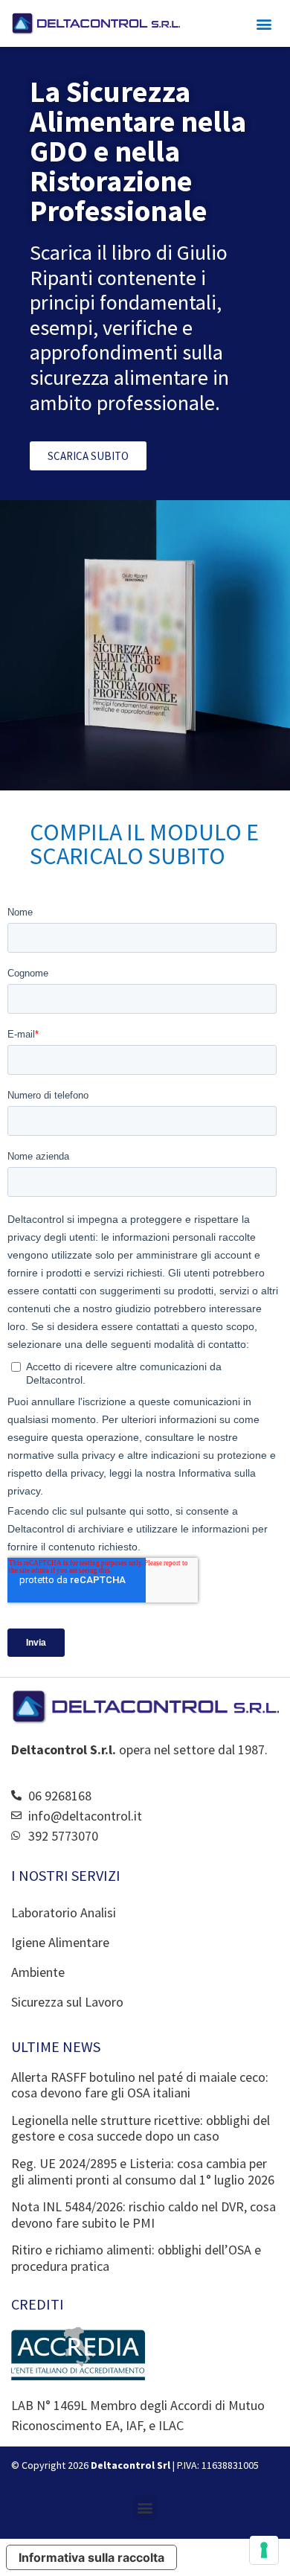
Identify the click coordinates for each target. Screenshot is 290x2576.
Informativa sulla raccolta (91, 2557)
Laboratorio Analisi (64, 1912)
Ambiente (38, 1972)
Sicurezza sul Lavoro (67, 2002)
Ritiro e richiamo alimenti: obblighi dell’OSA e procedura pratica (136, 2258)
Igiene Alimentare (60, 1942)
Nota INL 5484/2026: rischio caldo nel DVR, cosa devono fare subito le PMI (144, 2215)
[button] (264, 23)
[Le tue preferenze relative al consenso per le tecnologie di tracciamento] (264, 2550)
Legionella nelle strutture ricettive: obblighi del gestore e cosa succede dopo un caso (141, 2128)
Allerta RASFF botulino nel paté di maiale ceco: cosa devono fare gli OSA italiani (140, 2085)
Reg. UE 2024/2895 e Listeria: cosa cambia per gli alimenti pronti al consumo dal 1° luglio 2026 (143, 2171)
